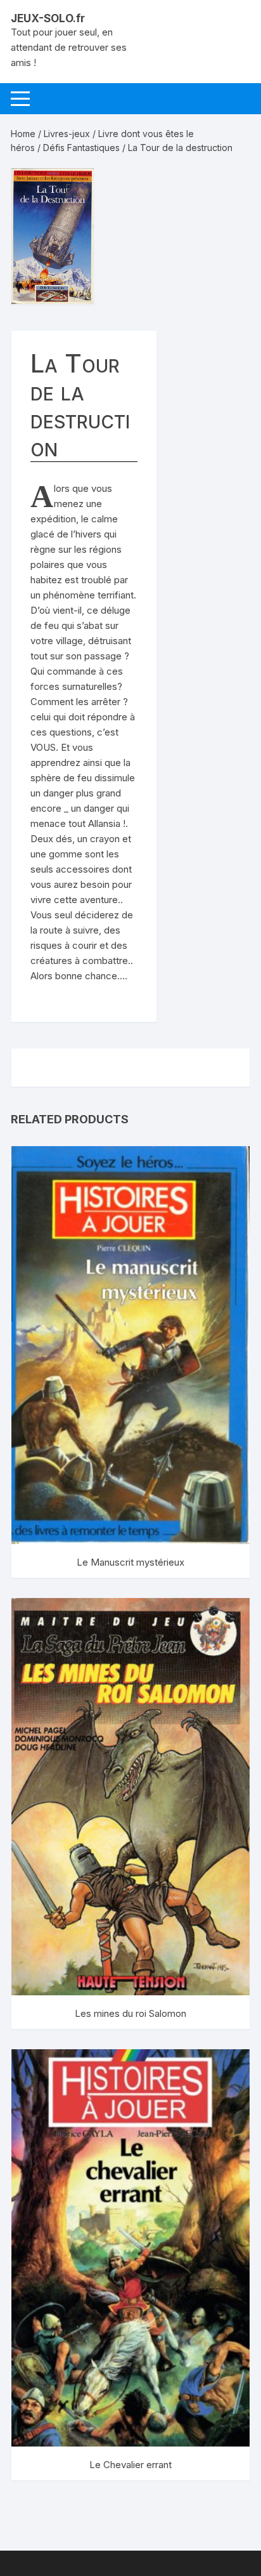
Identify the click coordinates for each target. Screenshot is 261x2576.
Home (23, 134)
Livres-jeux (67, 134)
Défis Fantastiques (81, 148)
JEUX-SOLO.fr (48, 18)
